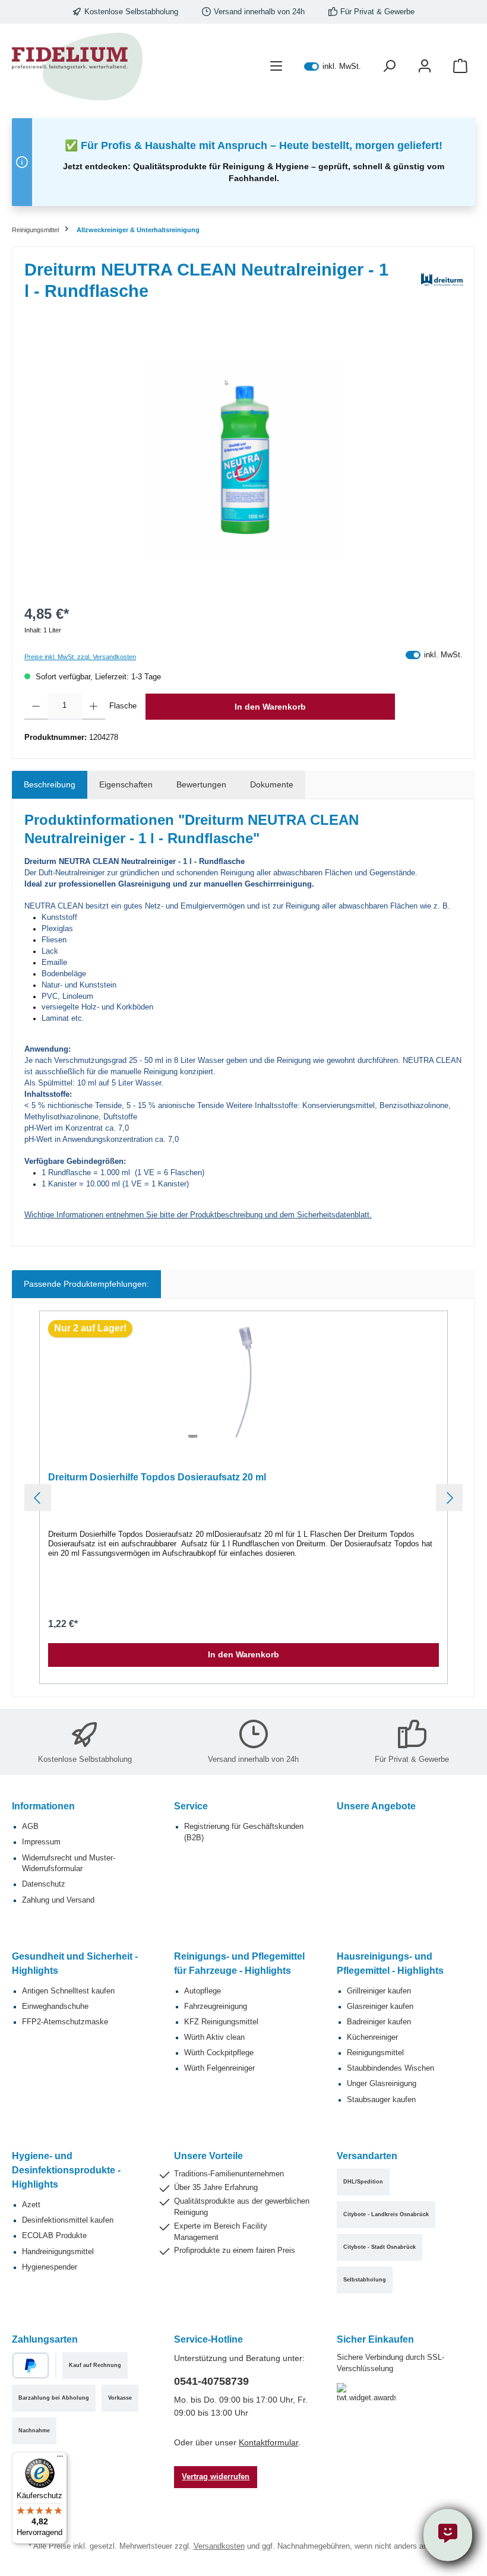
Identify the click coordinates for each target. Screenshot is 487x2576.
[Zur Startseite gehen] (77, 67)
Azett (31, 2205)
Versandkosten (219, 2546)
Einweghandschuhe (55, 2007)
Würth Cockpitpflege (219, 2053)
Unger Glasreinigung (382, 2084)
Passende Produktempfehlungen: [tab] (86, 1284)
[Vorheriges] (38, 1498)
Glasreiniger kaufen (380, 2007)
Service (191, 1806)
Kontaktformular (268, 2442)
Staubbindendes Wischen (390, 2068)
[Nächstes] (449, 1498)
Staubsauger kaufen (381, 2100)
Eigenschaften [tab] (126, 784)
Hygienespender (50, 2267)
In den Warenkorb (270, 707)
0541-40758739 (211, 2381)
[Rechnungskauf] (56, 2365)
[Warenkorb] (460, 67)
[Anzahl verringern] (36, 707)
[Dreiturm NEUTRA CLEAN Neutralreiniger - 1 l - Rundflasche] (243, 462)
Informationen (43, 1806)
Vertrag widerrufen (216, 2477)
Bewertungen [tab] (201, 784)
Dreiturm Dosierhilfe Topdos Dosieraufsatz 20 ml (157, 1477)
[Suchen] (389, 67)
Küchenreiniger (372, 2037)
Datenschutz (44, 1884)
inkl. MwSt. (333, 67)
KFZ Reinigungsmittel (221, 2022)
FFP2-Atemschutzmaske (65, 2022)
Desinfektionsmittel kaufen (68, 2220)
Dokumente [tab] (272, 784)
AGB (30, 1827)
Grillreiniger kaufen (379, 1991)
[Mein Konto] (425, 67)
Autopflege (203, 1991)
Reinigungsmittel (375, 2053)
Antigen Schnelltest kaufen (68, 1991)
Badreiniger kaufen (379, 2022)
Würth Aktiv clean (214, 2037)
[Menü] (276, 67)
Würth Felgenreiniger (219, 2068)
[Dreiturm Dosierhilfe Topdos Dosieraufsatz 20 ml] (243, 1382)
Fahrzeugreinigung (216, 2007)
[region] (243, 462)
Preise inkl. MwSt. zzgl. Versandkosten (80, 657)
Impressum (41, 1842)
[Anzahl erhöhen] (94, 707)
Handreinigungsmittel (58, 2252)
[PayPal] (31, 2365)
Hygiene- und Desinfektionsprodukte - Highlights (66, 2170)
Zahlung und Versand (58, 1900)
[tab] (50, 785)
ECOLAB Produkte (54, 2236)
